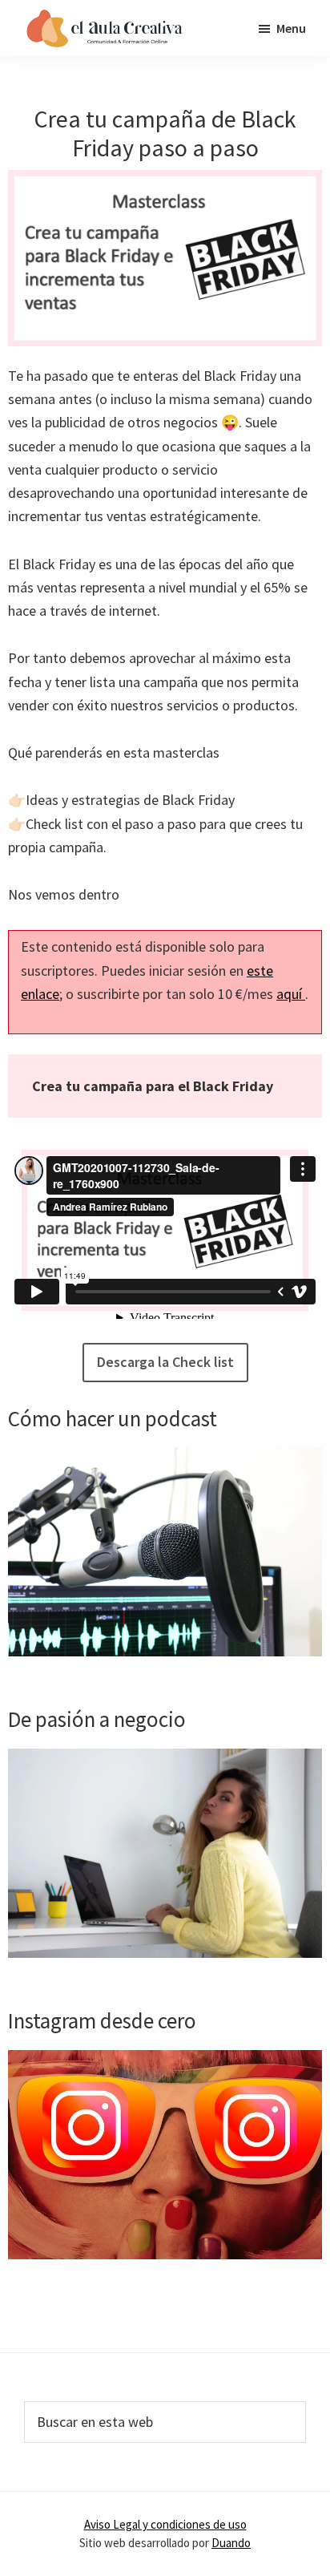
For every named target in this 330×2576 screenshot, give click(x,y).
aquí (291, 994)
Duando (231, 2543)
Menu (291, 28)
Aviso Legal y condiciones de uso (165, 2524)
